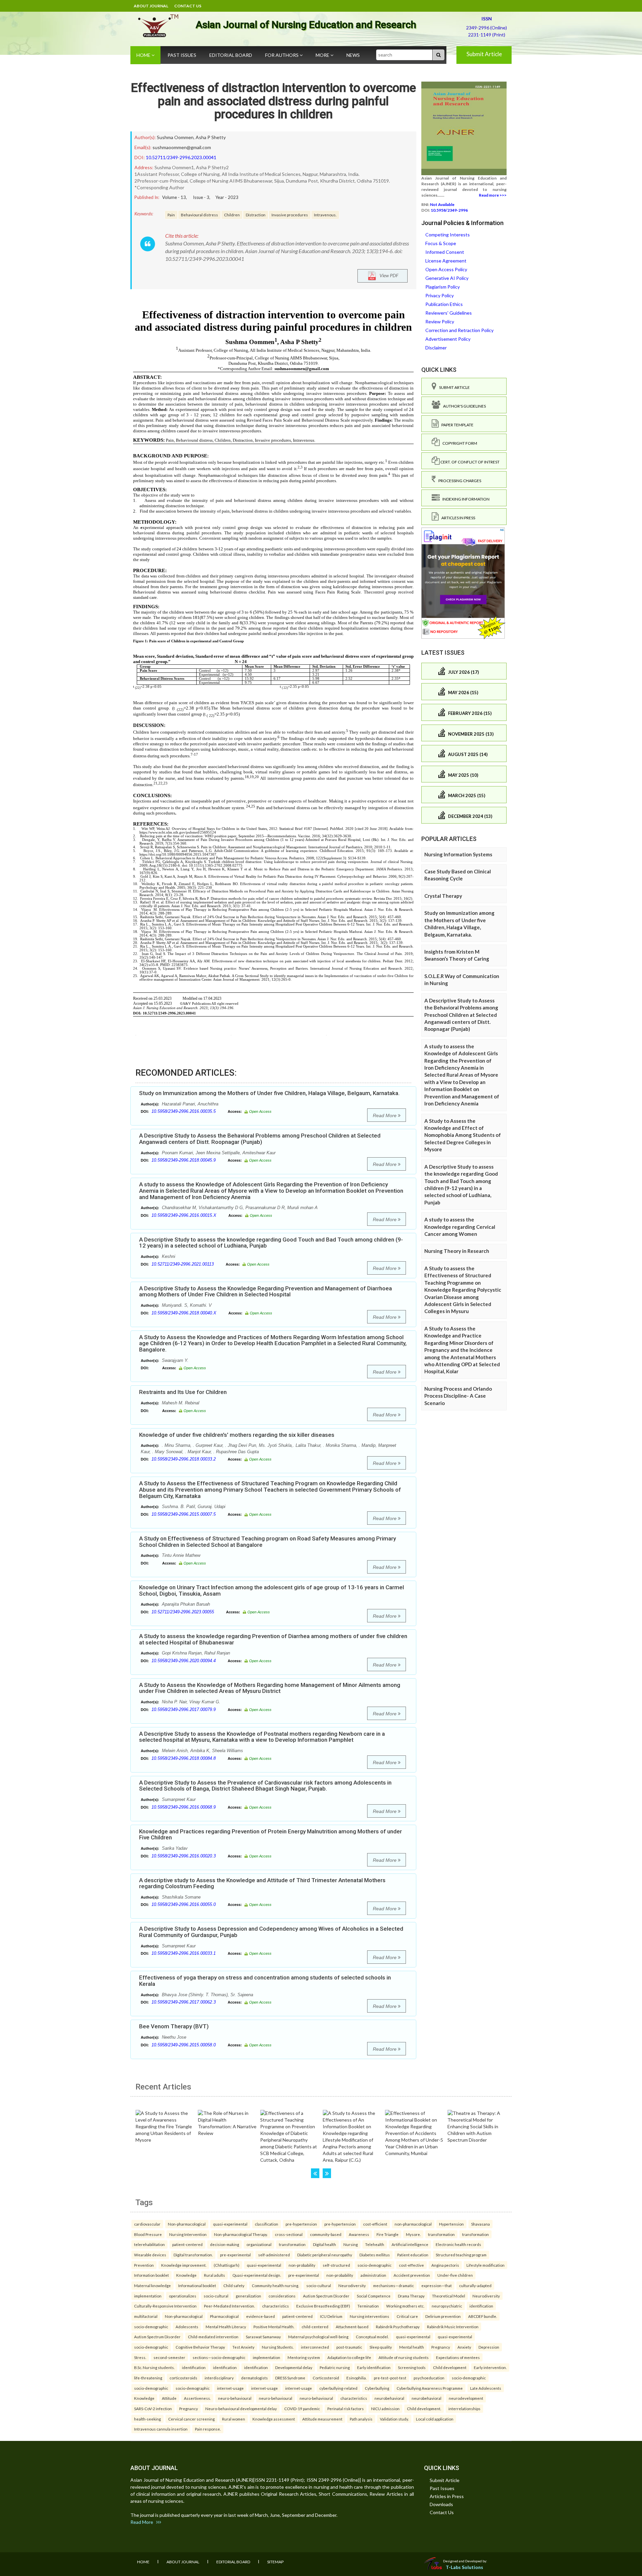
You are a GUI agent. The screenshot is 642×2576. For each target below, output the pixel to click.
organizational (259, 2244)
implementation (148, 2296)
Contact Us (188, 6)
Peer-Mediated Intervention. (229, 2306)
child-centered (315, 2327)
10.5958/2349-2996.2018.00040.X (184, 1313)
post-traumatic (349, 2347)
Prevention (144, 2265)
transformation (441, 2234)
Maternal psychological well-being (318, 2337)
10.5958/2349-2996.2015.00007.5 (184, 1514)
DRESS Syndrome (290, 2378)
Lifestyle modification (486, 2265)
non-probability (302, 2265)
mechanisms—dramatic (394, 2285)
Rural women (234, 2419)
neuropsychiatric (447, 2306)
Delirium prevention (443, 2316)
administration (373, 2275)
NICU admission (385, 2408)
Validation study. (394, 2419)
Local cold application (435, 2419)
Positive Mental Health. (274, 2327)
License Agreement (446, 261)
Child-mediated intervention (213, 2337)
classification (266, 2224)
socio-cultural (319, 2285)
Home (144, 55)
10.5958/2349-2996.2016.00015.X (184, 1215)
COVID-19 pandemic (302, 2408)
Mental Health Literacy (226, 2327)
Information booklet (151, 2275)
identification (481, 2306)
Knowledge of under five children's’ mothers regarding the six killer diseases (237, 1435)
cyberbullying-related (338, 2388)
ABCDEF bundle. (483, 2316)
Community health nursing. (275, 2285)
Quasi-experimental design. (257, 2275)
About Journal (151, 6)
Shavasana (480, 2224)
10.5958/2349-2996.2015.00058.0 (184, 2045)
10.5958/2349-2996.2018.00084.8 (184, 1758)
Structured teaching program (461, 2255)
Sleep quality (381, 2347)
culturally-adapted (475, 2285)
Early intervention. (490, 2367)
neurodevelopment (466, 2398)
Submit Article (484, 54)
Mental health (412, 2347)
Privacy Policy (440, 295)
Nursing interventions (369, 2316)
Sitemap (275, 2562)
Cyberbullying (377, 2388)
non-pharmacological (413, 2224)
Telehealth (375, 2244)
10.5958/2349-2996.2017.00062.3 (184, 2002)
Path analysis (361, 2419)
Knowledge (186, 2275)
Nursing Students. (278, 2347)
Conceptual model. (372, 2337)
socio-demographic (374, 2265)
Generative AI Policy (447, 278)
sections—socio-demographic (219, 2357)
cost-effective (411, 2265)
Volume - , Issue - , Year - (200, 197)
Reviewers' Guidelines (449, 313)
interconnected (315, 2347)
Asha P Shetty (211, 137)
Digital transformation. (193, 2255)
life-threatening (148, 2378)
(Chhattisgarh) (227, 2265)
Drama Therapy (411, 2296)
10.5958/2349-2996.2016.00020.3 (184, 1856)
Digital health (325, 2244)
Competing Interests (448, 235)
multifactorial (146, 2316)
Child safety (234, 2285)
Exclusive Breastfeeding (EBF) (323, 2306)
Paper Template (456, 425)
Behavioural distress (199, 215)
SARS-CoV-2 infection (153, 2408)
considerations (282, 2296)
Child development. (424, 2408)
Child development (450, 2367)
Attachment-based (352, 2327)
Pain (171, 215)
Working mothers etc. (405, 2306)
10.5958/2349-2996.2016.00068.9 (184, 1807)
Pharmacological (224, 2316)
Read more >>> (493, 195)
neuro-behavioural (235, 2398)
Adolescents (187, 2327)
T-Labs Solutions (464, 2567)
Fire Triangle (388, 2234)
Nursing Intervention (188, 2234)
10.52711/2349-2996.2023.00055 (183, 1612)
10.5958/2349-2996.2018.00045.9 (184, 1160)
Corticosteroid (326, 2378)
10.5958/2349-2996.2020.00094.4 (184, 1661)
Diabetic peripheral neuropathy (325, 2255)
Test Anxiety (243, 2347)
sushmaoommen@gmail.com (182, 147)
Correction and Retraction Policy (459, 330)
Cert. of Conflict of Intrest (470, 462)
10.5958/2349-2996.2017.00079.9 (184, 1709)
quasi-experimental (230, 2224)
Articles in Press (457, 518)
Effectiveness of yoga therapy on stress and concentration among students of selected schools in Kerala (265, 1981)
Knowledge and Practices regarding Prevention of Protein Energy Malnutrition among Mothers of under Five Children (271, 1835)
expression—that (437, 2285)
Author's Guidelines (463, 406)
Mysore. (413, 2234)
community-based (326, 2234)
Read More (385, 1115)
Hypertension (451, 2224)
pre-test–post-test (390, 2378)
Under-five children (455, 2275)
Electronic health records (458, 2244)
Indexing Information (465, 499)
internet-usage (230, 2388)
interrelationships (464, 2408)
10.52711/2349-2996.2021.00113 (183, 1264)
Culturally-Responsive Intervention (165, 2306)
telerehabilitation (149, 2244)
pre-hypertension (301, 2224)
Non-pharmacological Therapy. (241, 2234)
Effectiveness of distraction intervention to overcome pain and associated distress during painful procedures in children (273, 101)
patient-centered (187, 2244)
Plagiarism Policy (443, 287)
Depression (489, 2347)
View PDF (387, 275)
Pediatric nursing (335, 2367)
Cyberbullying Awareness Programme (430, 2388)
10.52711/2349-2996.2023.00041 (181, 157)
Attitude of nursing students (404, 2357)
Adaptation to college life (349, 2357)
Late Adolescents (486, 2388)
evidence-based (260, 2316)
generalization (248, 2296)
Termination (368, 2306)
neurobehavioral (389, 2398)
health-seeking (147, 2419)
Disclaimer (436, 348)
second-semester (169, 2357)
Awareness (359, 2234)
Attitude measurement (322, 2419)
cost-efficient (375, 2224)
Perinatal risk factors (346, 2408)
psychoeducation (429, 2378)
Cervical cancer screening (191, 2419)
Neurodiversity (352, 2285)
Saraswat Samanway (263, 2337)
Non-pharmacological (187, 2224)
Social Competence (374, 2296)
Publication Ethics (444, 304)
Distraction (256, 215)
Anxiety (464, 2347)
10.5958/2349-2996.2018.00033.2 (184, 1459)
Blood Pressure (148, 2234)
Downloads (441, 2504)
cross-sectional (289, 2234)
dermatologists (254, 2378)
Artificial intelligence (410, 2244)
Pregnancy (441, 2347)
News (353, 55)
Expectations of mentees (458, 2357)
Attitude (169, 2398)
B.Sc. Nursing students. (154, 2367)
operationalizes (183, 2296)
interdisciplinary (219, 2378)
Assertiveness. (197, 2398)
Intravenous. (325, 215)
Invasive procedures (290, 215)
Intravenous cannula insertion (161, 2429)
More (323, 55)
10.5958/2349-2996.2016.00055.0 (184, 1904)
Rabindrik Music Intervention (453, 2327)
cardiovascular (147, 2224)
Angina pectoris (445, 2265)
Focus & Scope (441, 243)
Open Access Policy (446, 269)
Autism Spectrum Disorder (326, 2296)
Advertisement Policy (448, 339)
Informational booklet (197, 2285)
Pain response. (208, 2429)
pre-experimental (235, 2255)
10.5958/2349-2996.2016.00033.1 (184, 1953)
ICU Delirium (331, 2316)
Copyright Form (458, 443)
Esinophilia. (356, 2378)
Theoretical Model (449, 2296)
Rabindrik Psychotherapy (398, 2327)
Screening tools (412, 2367)
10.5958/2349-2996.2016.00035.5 (184, 1111)
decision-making (225, 2244)
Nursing (351, 2244)
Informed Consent (445, 252)
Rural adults (215, 2275)
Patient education (413, 2255)
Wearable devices (150, 2255)
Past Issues (182, 55)
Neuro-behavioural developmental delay (241, 2408)
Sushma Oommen (175, 137)
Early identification (374, 2367)
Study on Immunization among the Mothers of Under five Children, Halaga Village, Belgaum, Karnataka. (269, 1093)
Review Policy (440, 321)
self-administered (274, 2255)
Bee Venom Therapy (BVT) (174, 2026)
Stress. (140, 2357)
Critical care (407, 2316)
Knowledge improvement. (184, 2265)
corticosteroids (183, 2378)
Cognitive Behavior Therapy (200, 2347)
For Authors (282, 55)
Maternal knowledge (152, 2285)
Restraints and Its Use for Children (183, 1392)
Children (232, 215)
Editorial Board (231, 55)
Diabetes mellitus (375, 2255)
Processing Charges (458, 481)
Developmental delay (294, 2367)
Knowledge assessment (274, 2419)
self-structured (336, 2265)
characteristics (276, 2306)
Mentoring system (304, 2357)
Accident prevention (412, 2275)
